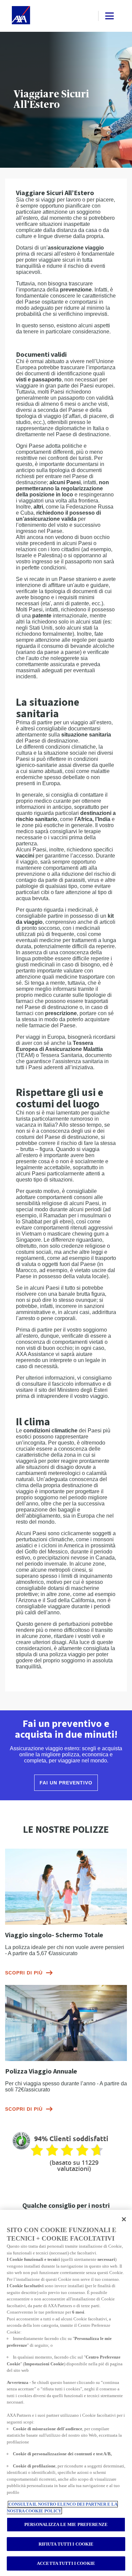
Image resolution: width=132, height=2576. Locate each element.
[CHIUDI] (124, 2219)
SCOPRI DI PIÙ (24, 1973)
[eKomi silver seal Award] (21, 2141)
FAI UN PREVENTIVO (66, 1783)
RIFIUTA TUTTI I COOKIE (66, 2544)
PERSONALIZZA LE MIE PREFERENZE (66, 2524)
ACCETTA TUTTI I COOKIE (66, 2563)
